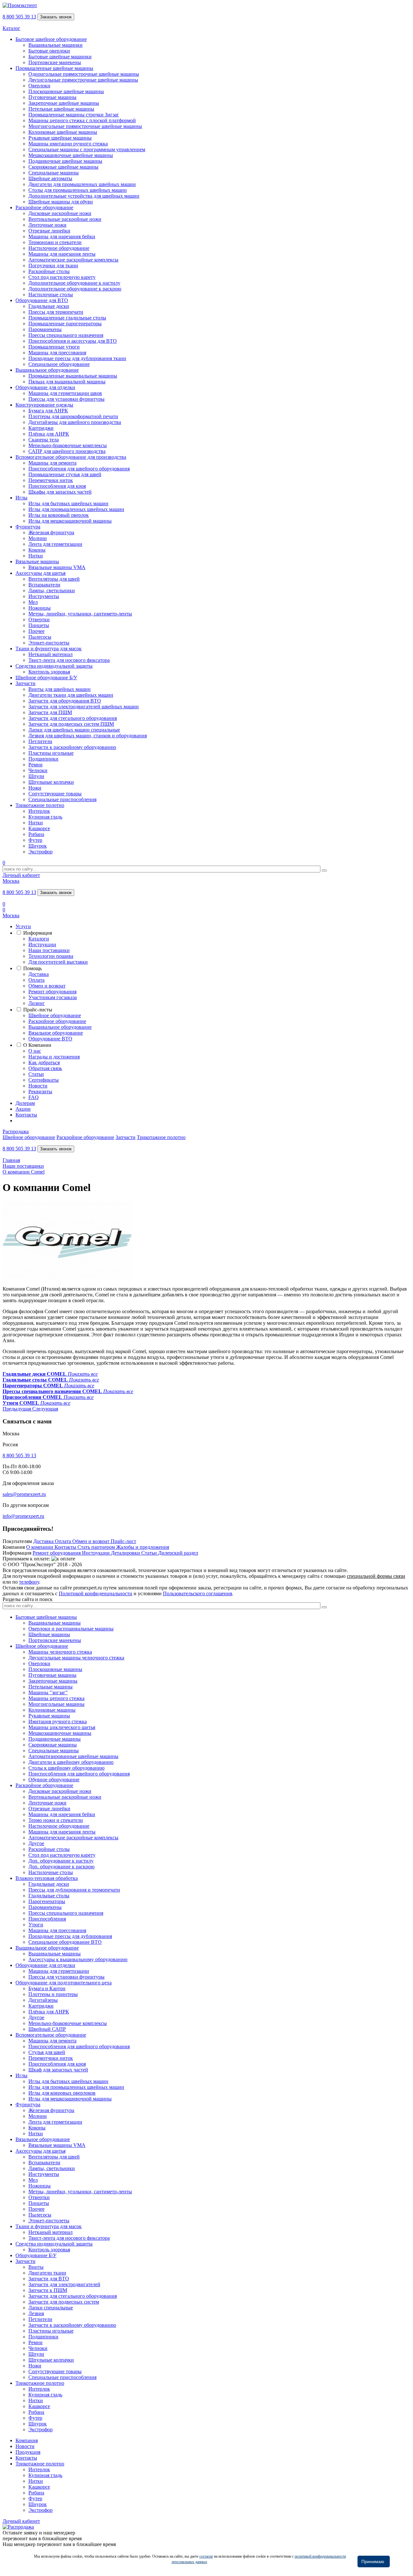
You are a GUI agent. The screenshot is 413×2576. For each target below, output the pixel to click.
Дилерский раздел (178, 1553)
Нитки (36, 556)
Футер (35, 840)
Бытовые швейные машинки (60, 57)
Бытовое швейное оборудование (51, 39)
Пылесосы (40, 637)
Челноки (38, 770)
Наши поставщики (49, 950)
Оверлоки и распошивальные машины (71, 1629)
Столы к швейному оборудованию (66, 1768)
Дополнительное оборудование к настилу (74, 283)
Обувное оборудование (54, 1780)
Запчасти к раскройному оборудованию (72, 747)
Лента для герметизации (55, 544)
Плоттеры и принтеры (53, 1994)
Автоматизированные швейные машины (73, 1756)
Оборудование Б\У (36, 2255)
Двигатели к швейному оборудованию (71, 1762)
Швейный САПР (47, 2029)
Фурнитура (28, 527)
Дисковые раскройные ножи (60, 213)
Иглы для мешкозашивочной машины (70, 521)
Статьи (36, 1074)
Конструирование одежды (44, 405)
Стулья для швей (47, 2052)
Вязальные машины (37, 561)
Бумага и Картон (47, 1988)
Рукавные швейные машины (60, 138)
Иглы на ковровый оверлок (59, 515)
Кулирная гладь (45, 817)
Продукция (28, 2452)
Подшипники (43, 759)
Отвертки (39, 619)
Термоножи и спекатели (55, 242)
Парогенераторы (47, 1901)
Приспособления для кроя (57, 486)
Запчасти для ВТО (49, 2279)
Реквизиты (40, 1091)
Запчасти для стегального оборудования (73, 718)
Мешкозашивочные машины (60, 1733)
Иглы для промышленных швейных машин (76, 509)
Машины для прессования (57, 353)
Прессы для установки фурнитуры (66, 399)
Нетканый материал (50, 654)
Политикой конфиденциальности (96, 1593)
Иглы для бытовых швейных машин (68, 503)
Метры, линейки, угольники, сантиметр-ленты (80, 614)
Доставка (39, 974)
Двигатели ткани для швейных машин (71, 695)
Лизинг (37, 1003)
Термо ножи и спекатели (56, 1820)
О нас (35, 1051)
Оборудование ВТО (50, 1039)
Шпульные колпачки (51, 782)
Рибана (36, 834)
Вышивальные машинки (55, 45)
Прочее (36, 631)
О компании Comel (24, 1172)
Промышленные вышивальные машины (73, 376)
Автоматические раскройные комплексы (73, 260)
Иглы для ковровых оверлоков (62, 2093)
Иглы (21, 498)
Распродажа (16, 1131)
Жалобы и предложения (143, 1547)
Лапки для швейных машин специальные (74, 730)
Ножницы (40, 608)
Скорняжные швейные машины (63, 167)
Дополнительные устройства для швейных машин (84, 196)
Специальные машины (54, 173)
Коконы (37, 550)
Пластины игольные (51, 753)
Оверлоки (39, 86)
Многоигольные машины (56, 1704)
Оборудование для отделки (45, 387)
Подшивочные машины (55, 1739)
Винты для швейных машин (60, 689)
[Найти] (324, 870)
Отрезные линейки (49, 231)
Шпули (36, 776)
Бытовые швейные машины (46, 1617)
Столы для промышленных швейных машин (78, 190)
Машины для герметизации (59, 1971)
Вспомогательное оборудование (51, 2035)
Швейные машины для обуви (61, 202)
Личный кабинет (21, 875)
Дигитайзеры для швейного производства (75, 422)
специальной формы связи (376, 1576)
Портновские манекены (55, 62)
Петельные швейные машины (61, 109)
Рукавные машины (49, 1716)
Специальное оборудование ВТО (65, 1942)
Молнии (38, 538)
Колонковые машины (52, 1710)
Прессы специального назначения (66, 335)
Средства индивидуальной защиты (54, 666)
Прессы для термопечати (56, 312)
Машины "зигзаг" (48, 1692)
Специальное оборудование (59, 364)
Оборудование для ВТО (42, 300)
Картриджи (41, 428)
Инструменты (44, 596)
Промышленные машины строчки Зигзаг (74, 115)
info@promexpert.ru (23, 1516)
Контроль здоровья (49, 672)
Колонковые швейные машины (63, 132)
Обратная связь (45, 1068)
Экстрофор (40, 852)
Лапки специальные (51, 2308)
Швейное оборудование (55, 1015)
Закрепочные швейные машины (64, 103)
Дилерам (25, 1103)
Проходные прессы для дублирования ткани (77, 358)
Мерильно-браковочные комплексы (68, 445)
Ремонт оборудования (52, 992)
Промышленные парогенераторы (65, 324)
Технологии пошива (51, 956)
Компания (27, 2440)
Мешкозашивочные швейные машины (71, 155)
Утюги (36, 1925)
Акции (23, 1109)
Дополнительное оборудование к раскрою (75, 289)
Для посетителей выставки (58, 962)
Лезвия (36, 2313)
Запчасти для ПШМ (50, 712)
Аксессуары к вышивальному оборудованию (78, 1959)
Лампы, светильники (52, 590)
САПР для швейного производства (67, 451)
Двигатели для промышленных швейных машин (82, 184)
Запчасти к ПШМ (48, 2290)
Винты (36, 2267)
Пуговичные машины (52, 97)
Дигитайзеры (43, 2000)
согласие (206, 2556)
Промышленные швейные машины (54, 68)
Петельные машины (50, 1687)
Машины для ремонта (52, 463)
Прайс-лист (123, 1541)
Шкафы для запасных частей (60, 492)
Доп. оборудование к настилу (61, 1861)
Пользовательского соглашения (197, 1593)
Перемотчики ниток (51, 480)
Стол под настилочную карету (62, 277)
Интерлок (39, 811)
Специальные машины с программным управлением (87, 149)
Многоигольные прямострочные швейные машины (85, 126)
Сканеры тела (44, 440)
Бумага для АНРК (48, 411)
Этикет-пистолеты (49, 643)
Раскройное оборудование (44, 207)
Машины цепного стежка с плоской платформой (82, 120)
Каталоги (39, 939)
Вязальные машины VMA (57, 567)
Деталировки (126, 1553)
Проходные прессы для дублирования (70, 1936)
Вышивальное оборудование (47, 370)
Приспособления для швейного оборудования (79, 469)
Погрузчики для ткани (53, 265)
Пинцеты (39, 625)
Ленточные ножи (47, 225)
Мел (33, 602)
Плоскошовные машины (55, 1669)
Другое (36, 1843)
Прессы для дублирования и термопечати (74, 1890)
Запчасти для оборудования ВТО (65, 701)
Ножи (35, 788)
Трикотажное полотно (40, 805)
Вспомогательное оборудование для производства (71, 457)
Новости (38, 1086)
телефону (29, 1582)
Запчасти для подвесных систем (64, 2302)
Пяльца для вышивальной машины (67, 382)
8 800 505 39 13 (19, 17)
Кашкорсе (39, 828)
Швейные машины (49, 1634)
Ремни (35, 765)
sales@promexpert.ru (24, 1494)
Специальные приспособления (62, 799)
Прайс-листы (38, 1010)
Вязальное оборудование (56, 1033)
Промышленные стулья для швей (65, 474)
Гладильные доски (49, 306)
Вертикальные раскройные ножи (65, 219)
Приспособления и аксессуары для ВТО (73, 341)
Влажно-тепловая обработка (47, 1878)
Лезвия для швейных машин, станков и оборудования (88, 736)
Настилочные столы (51, 295)
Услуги (23, 926)
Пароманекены (45, 329)
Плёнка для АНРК (49, 434)
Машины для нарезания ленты (62, 254)
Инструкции (42, 944)
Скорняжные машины (53, 1745)
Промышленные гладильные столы (67, 318)
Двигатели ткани (47, 2273)
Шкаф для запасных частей (58, 2070)
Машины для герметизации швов (65, 393)
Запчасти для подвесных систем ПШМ (71, 724)
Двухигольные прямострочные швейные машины (83, 80)
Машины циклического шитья (62, 1727)
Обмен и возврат (47, 986)
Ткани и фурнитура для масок (49, 649)
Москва (11, 881)
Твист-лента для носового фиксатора (69, 660)
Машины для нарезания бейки (62, 236)
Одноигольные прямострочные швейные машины (84, 74)
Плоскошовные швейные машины (66, 91)
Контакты (26, 1115)
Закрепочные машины (53, 1681)
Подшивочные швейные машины (65, 161)
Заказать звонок (56, 17)
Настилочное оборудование (59, 248)
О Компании (37, 1045)
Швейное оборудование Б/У (46, 678)
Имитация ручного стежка (58, 1721)
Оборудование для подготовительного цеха (64, 1983)
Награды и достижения (54, 1057)
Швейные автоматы (50, 178)
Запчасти (25, 683)
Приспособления (47, 1919)
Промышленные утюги (54, 347)
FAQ (34, 1097)
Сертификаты (44, 1080)
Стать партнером (97, 1547)
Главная (11, 1160)
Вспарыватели (44, 585)
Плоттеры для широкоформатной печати (73, 416)
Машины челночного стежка (60, 1652)
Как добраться (44, 1062)
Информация (38, 933)
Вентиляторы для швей (54, 579)
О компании (40, 1547)
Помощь (32, 968)
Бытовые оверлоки (49, 51)
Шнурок (38, 846)
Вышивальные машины (55, 1623)
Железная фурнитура (51, 532)
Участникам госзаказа (53, 997)
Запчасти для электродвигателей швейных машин (84, 707)
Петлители (40, 741)
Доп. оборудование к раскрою (61, 1867)
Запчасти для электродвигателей (64, 2284)
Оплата (36, 980)
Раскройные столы (49, 271)
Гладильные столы (49, 1896)
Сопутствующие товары (55, 794)
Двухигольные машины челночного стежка (76, 1658)
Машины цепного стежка (56, 1698)
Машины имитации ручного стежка (68, 144)
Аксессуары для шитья (40, 573)
